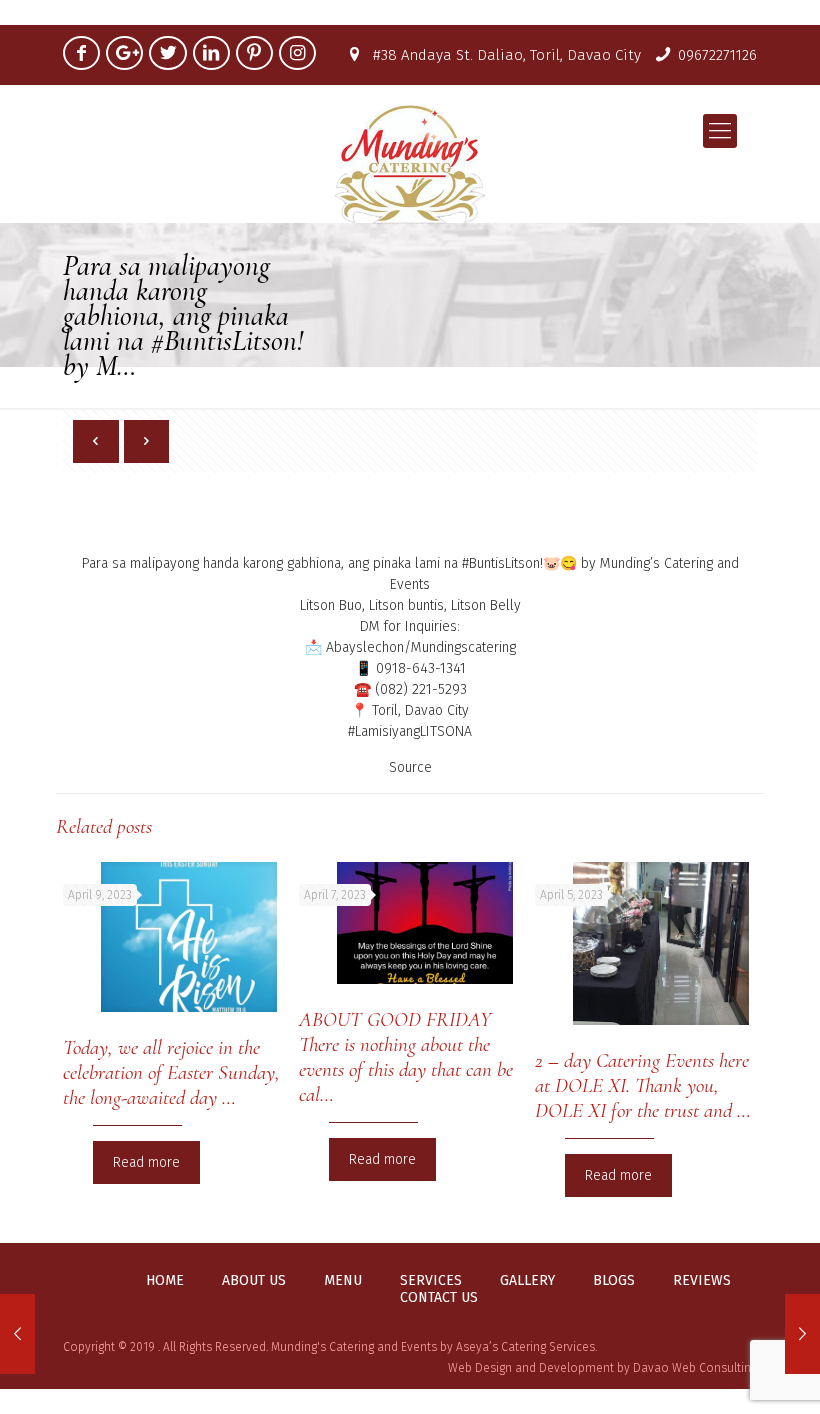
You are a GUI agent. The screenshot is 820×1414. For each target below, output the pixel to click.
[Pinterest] (254, 53)
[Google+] (124, 53)
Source (410, 767)
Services (431, 1281)
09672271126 (717, 55)
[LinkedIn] (211, 53)
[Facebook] (81, 53)
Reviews (702, 1281)
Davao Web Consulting (695, 1368)
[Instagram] (297, 53)
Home (165, 1281)
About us (254, 1281)
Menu (343, 1281)
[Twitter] (167, 53)
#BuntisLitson (501, 563)
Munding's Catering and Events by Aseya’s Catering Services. (434, 1347)
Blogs (614, 1281)
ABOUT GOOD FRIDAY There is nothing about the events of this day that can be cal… (406, 1057)
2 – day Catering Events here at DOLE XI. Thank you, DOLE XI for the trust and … (643, 1085)
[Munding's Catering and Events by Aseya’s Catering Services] (410, 163)
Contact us (439, 1298)
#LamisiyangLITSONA (410, 731)
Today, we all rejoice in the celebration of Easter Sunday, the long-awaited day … (171, 1072)
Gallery (527, 1281)
